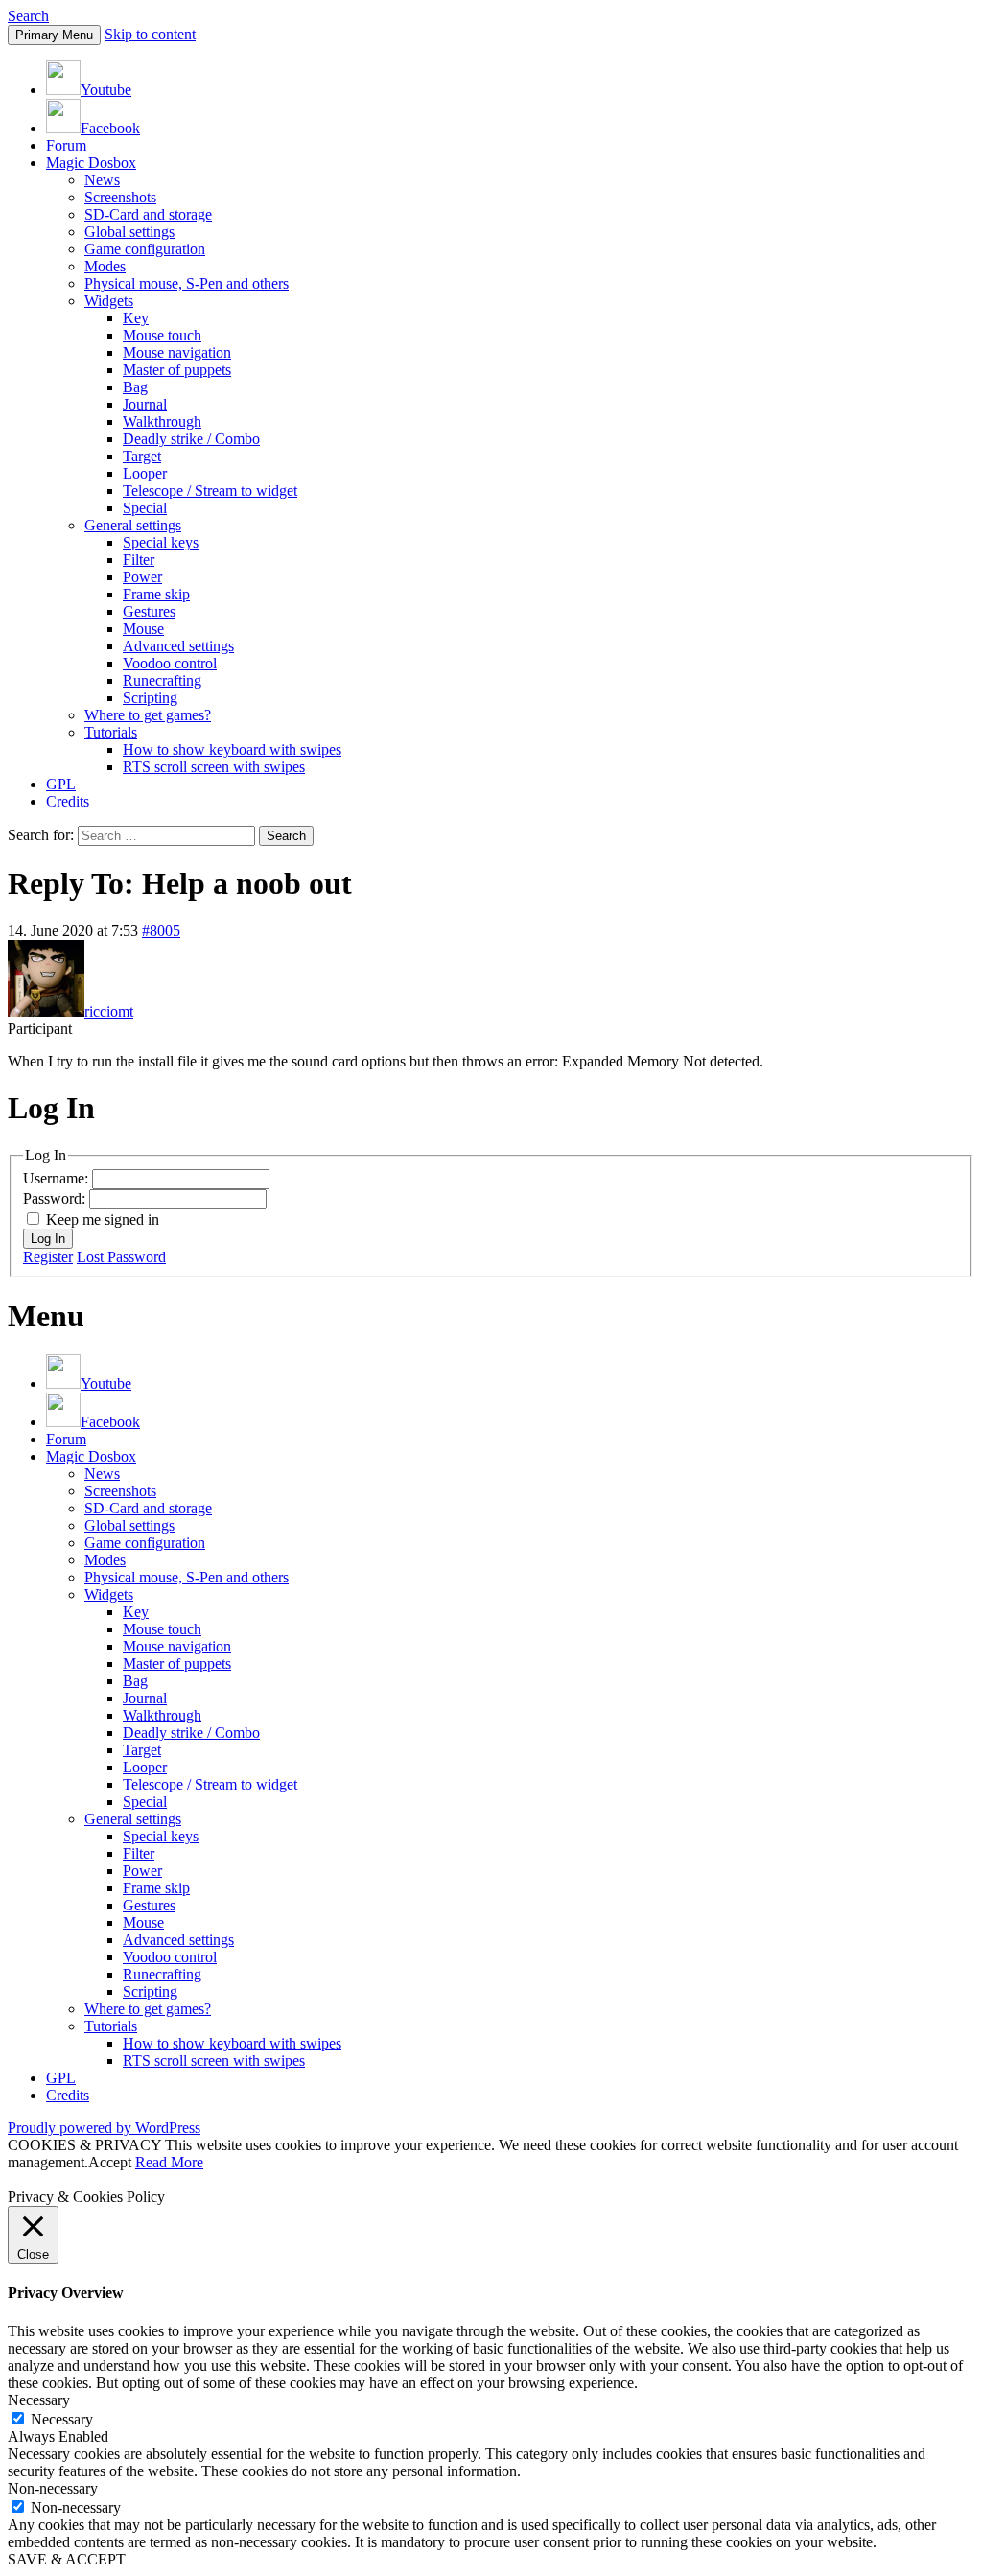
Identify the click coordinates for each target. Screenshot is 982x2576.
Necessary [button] (39, 2400)
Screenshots (120, 197)
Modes (105, 266)
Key (136, 318)
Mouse (143, 629)
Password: (56, 1198)
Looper (145, 473)
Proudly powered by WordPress (104, 2128)
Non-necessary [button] (53, 2488)
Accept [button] (110, 2162)
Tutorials (111, 732)
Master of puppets (177, 370)
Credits (68, 801)
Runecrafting (162, 680)
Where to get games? (148, 715)
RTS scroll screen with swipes (214, 767)
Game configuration (145, 249)
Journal (145, 404)
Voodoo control (170, 663)
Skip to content (150, 34)
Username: (58, 1178)
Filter (139, 560)
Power (142, 577)
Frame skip (156, 594)
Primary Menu (54, 35)
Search (28, 16)
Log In (48, 1239)
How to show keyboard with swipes (232, 749)
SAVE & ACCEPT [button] (67, 2559)
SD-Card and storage (148, 214)
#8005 (161, 931)
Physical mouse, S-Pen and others (187, 283)
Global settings (129, 232)
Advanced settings (178, 646)
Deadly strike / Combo (191, 439)
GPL (61, 784)
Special (145, 508)
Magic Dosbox (91, 163)
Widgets (109, 301)
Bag (135, 387)
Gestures (149, 611)
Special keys (161, 542)
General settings (133, 525)
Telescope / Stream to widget (210, 491)
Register (48, 1257)
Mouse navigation (177, 352)
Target (142, 456)
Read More (169, 2162)
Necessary (62, 2419)
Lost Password (121, 1257)
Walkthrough (162, 422)
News (102, 180)
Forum (66, 145)
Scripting (150, 698)
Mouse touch (162, 335)
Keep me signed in (103, 1219)
